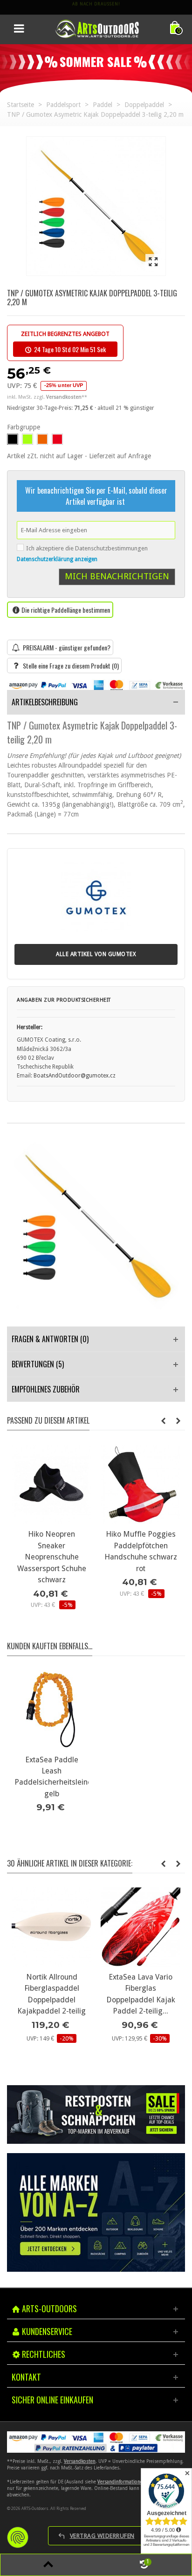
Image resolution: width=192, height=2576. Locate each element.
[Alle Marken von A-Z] (96, 2212)
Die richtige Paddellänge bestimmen (66, 610)
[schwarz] (13, 439)
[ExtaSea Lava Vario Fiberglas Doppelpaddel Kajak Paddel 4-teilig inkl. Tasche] (141, 1927)
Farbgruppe (24, 427)
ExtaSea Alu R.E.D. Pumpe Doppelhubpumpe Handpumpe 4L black (51, 1551)
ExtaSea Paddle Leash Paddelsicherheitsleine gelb (51, 1777)
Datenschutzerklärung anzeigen (57, 559)
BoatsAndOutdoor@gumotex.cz (75, 1076)
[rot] (57, 439)
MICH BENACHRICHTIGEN (117, 576)
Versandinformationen (121, 2482)
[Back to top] (48, 2565)
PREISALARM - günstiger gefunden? (67, 647)
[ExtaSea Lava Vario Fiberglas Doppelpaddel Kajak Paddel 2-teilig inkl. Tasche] (51, 1927)
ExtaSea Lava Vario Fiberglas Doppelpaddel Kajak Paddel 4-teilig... (141, 1994)
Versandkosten (80, 2461)
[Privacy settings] (18, 2537)
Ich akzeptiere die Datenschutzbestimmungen (87, 548)
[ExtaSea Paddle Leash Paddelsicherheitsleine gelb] (51, 1710)
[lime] (27, 439)
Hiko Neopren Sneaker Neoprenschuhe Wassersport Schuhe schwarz (140, 1557)
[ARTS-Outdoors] (97, 28)
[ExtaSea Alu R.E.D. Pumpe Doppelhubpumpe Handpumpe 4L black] (51, 1484)
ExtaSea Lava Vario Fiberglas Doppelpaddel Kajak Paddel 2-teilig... (52, 1994)
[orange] (42, 439)
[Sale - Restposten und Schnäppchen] (96, 2114)
